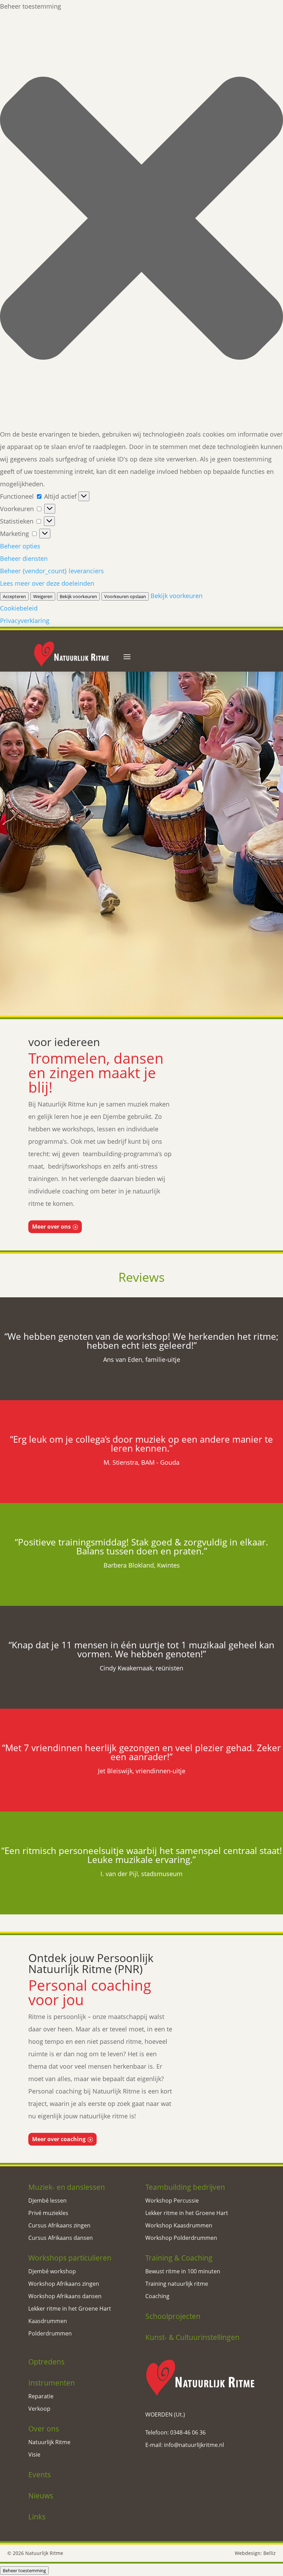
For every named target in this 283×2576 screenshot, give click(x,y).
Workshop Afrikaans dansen (65, 2296)
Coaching (157, 2296)
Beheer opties (20, 546)
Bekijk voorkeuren (78, 596)
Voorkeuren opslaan (125, 596)
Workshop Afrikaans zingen (64, 2284)
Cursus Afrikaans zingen (59, 2225)
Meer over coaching (59, 2139)
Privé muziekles (48, 2213)
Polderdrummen (50, 2333)
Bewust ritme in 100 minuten (183, 2271)
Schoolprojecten (139, 958)
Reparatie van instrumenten (183, 988)
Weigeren (43, 596)
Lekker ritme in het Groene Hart (70, 2309)
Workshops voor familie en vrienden (139, 925)
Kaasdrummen (48, 2321)
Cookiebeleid (19, 608)
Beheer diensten (24, 558)
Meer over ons (51, 1227)
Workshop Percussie (172, 2201)
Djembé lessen (47, 2201)
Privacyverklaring (25, 621)
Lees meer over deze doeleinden (47, 583)
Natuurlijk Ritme (49, 2442)
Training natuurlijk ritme (177, 2284)
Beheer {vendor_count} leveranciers (52, 571)
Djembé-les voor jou (53, 921)
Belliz (270, 2553)
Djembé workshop (52, 2271)
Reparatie (41, 2396)
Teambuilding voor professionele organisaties (225, 930)
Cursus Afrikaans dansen (61, 2238)
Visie (34, 2455)
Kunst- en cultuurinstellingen (225, 958)
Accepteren (14, 596)
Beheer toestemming (24, 2570)
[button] (141, 220)
